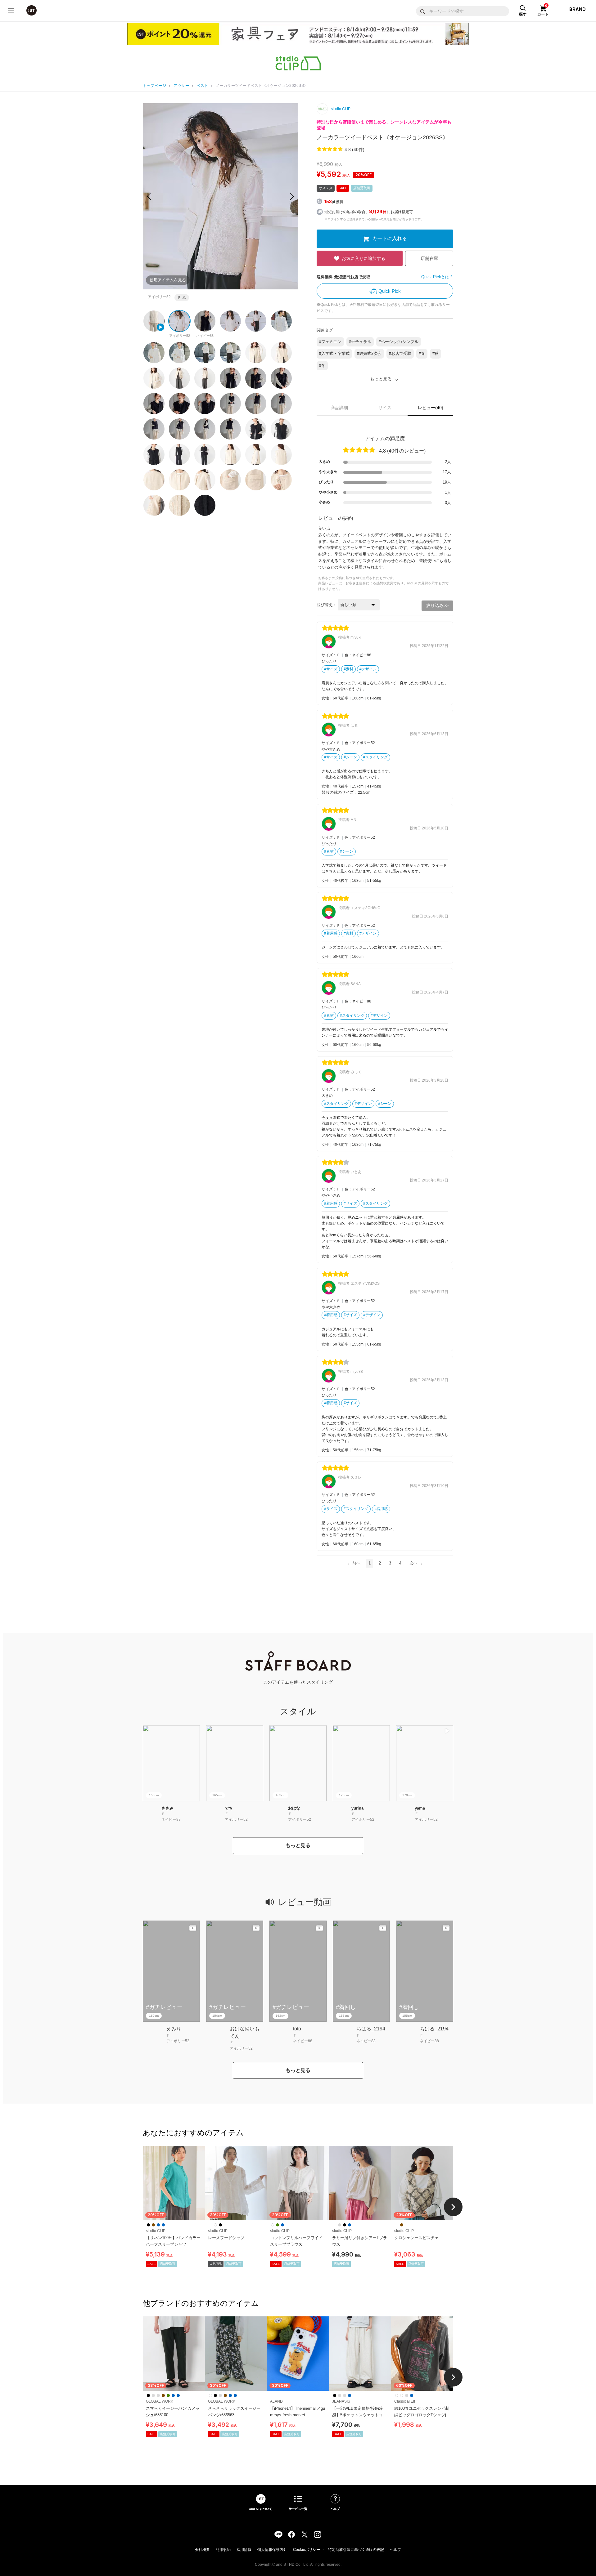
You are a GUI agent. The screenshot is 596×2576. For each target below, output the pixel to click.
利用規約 (223, 2550)
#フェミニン (330, 342)
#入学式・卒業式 (334, 353)
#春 (422, 353)
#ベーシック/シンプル (399, 342)
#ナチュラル (360, 342)
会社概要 (202, 2550)
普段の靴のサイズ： (340, 792)
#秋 (436, 353)
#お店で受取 (400, 353)
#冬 (322, 366)
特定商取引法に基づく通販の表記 (356, 2550)
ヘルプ (395, 2550)
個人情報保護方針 (272, 2550)
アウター (181, 86)
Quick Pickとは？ (437, 277)
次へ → (416, 1563)
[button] (292, 196)
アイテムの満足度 (385, 438)
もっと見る (298, 1845)
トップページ (154, 86)
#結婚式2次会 (369, 353)
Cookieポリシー (307, 2550)
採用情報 (244, 2550)
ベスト (202, 86)
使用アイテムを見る (168, 280)
